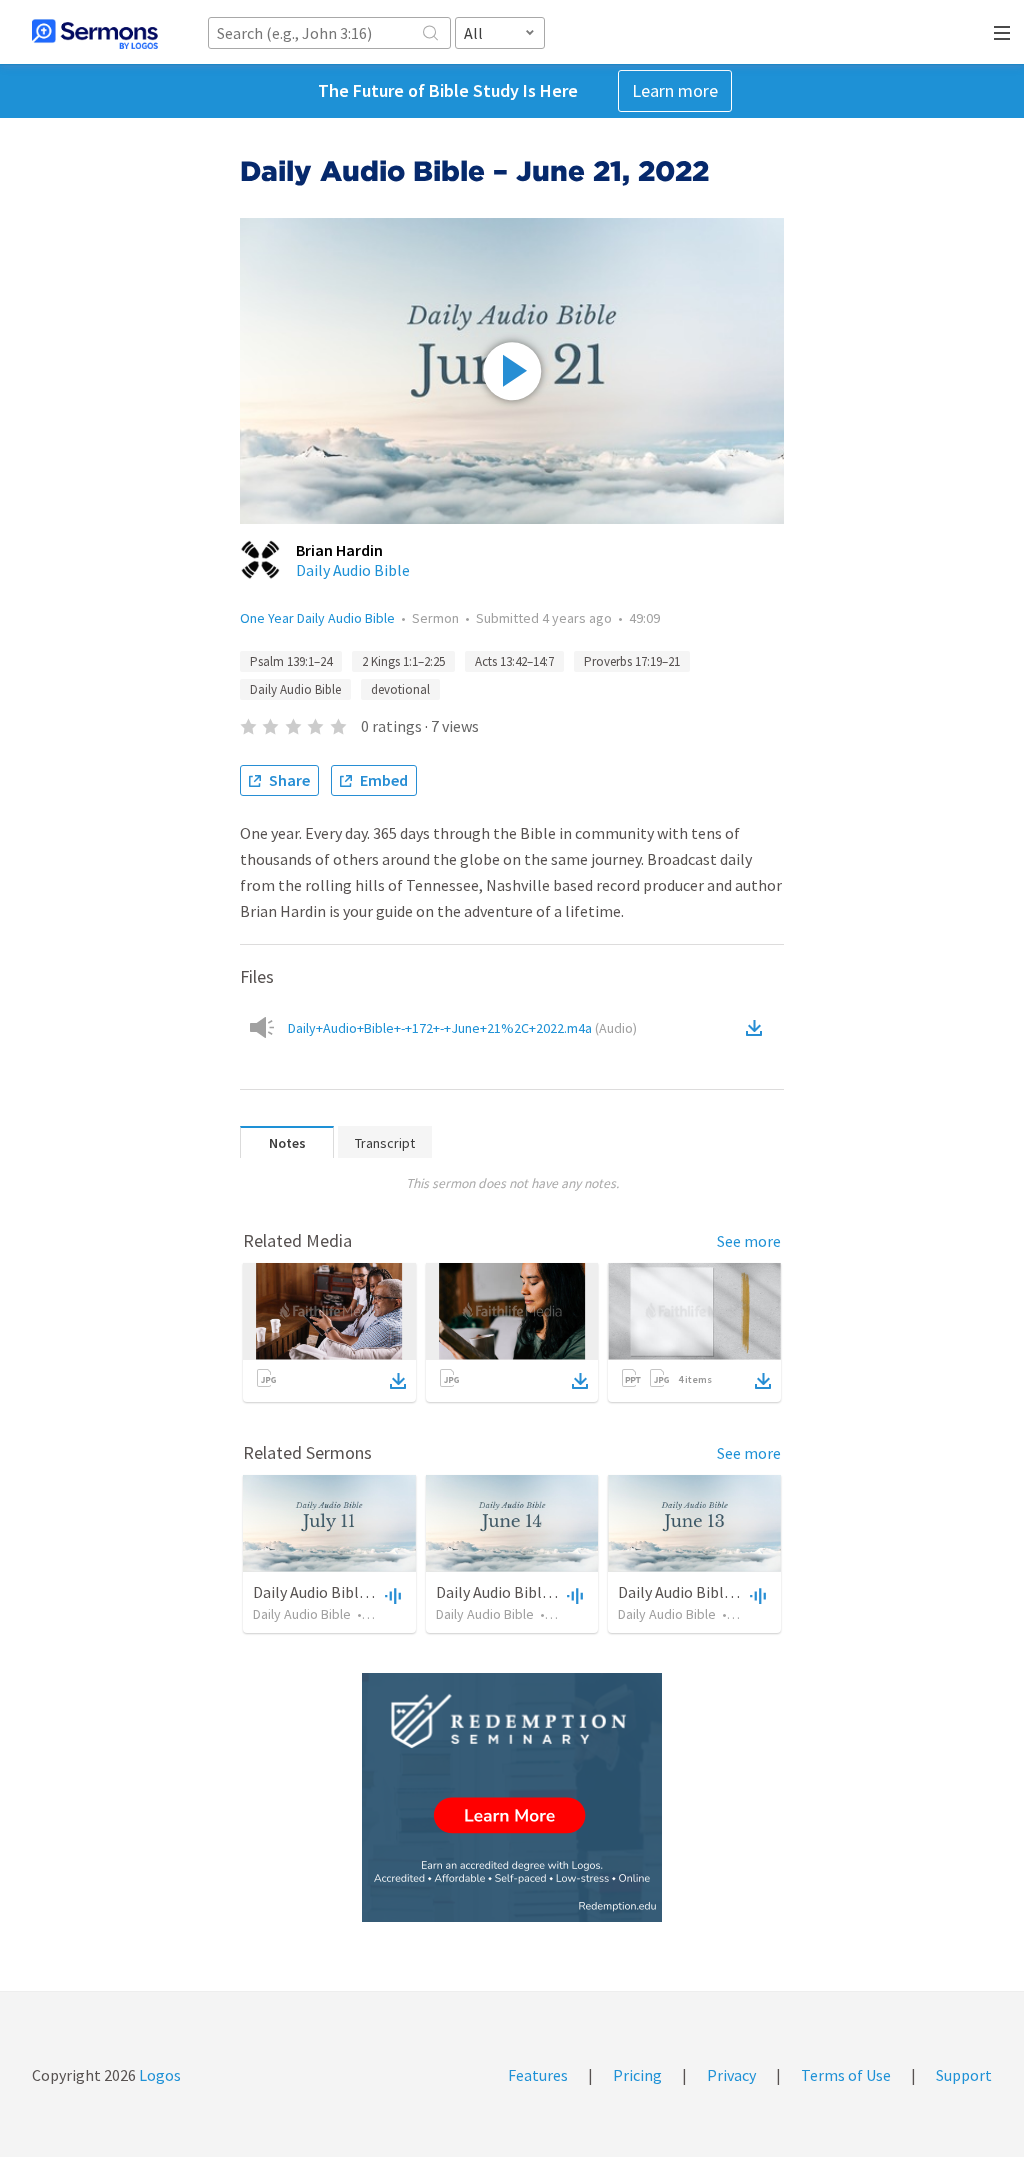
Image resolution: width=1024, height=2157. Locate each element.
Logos (158, 2075)
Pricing (637, 2075)
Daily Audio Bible (353, 570)
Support (964, 2075)
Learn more (675, 90)
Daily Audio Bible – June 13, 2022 (727, 1592)
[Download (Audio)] (758, 1028)
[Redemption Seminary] (512, 1797)
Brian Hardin (339, 550)
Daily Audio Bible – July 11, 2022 (360, 1592)
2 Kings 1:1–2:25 (403, 661)
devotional (400, 689)
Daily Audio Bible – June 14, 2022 (545, 1592)
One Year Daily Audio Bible (317, 618)
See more (749, 1241)
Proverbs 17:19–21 (632, 661)
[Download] (398, 1381)
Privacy (731, 2075)
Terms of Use (846, 2075)
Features (538, 2075)
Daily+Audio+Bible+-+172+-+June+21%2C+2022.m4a (462, 1028)
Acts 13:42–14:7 (514, 661)
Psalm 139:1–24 (291, 661)
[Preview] (391, 1595)
